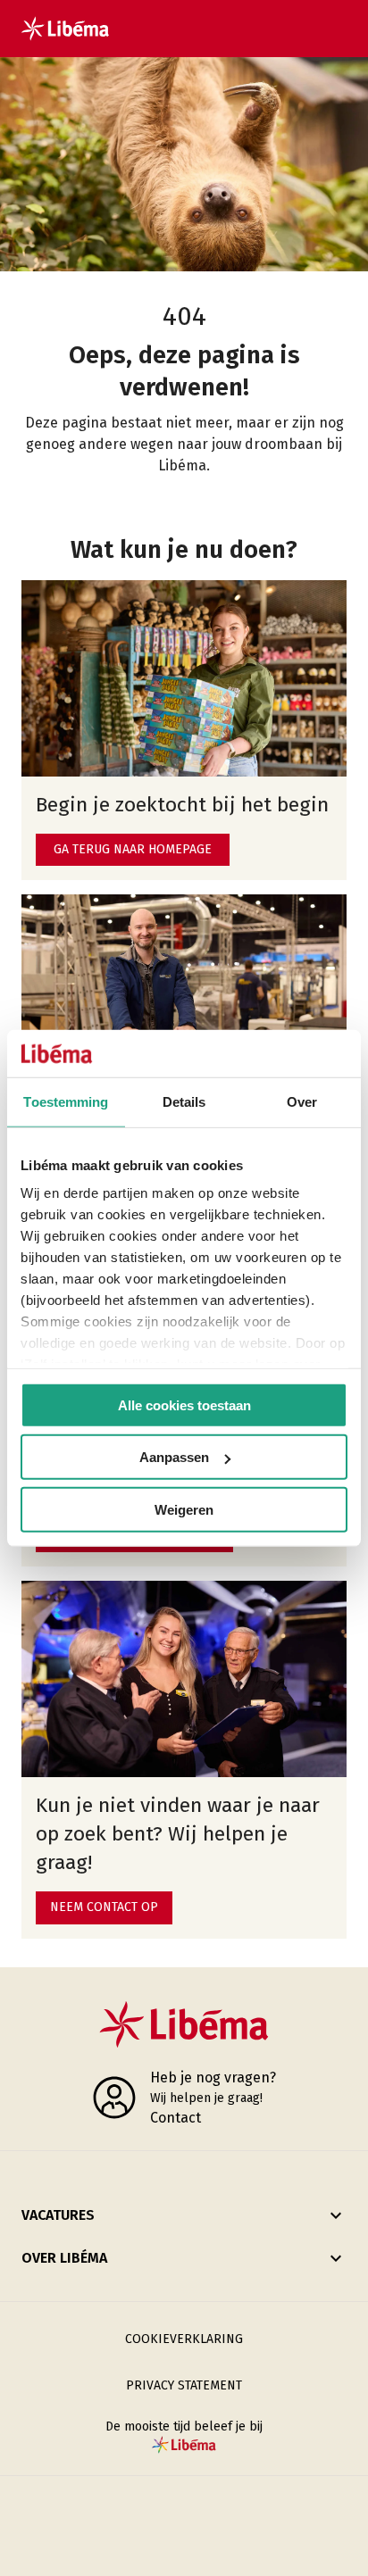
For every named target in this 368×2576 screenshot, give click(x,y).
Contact (176, 2118)
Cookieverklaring (184, 2339)
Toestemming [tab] (66, 1101)
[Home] (65, 29)
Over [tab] (302, 1101)
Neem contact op (104, 1907)
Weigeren (184, 1509)
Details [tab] (184, 1101)
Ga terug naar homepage (133, 849)
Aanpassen (174, 1457)
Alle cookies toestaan (184, 1404)
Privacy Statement (184, 2385)
